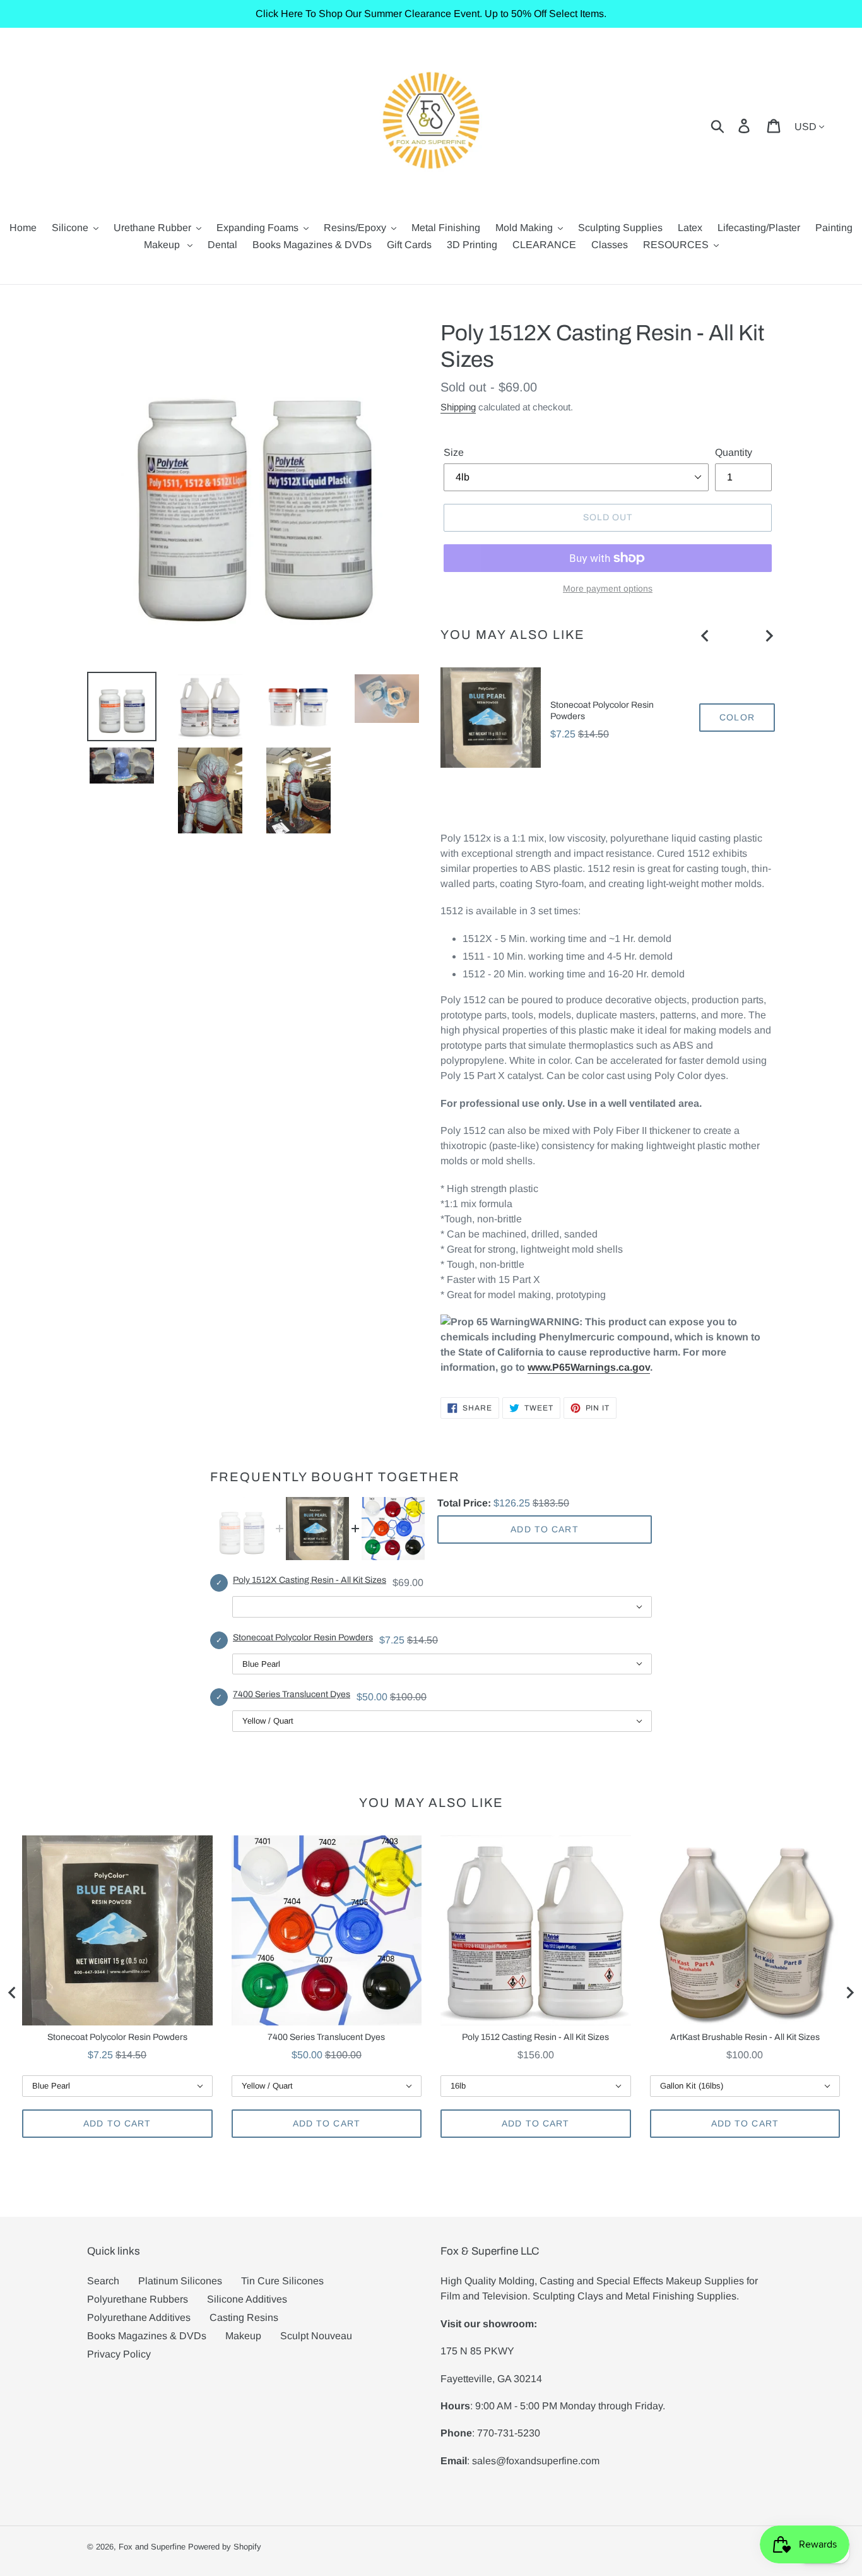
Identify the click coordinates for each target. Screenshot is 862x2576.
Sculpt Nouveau (316, 2336)
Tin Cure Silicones (282, 2281)
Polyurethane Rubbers (138, 2299)
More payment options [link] (608, 588)
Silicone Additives (247, 2299)
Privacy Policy (119, 2354)
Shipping (458, 407)
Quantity (734, 452)
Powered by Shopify (225, 2547)
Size (454, 452)
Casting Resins (244, 2317)
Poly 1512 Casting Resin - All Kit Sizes (535, 2037)
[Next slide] (769, 636)
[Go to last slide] (706, 636)
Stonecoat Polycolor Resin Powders (602, 711)
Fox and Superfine (152, 2547)
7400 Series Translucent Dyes (292, 1694)
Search (103, 2281)
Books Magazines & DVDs (147, 2336)
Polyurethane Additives (139, 2317)
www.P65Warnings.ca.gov (589, 1367)
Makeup (243, 2336)
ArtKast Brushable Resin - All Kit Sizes (745, 2037)
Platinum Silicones (180, 2281)
